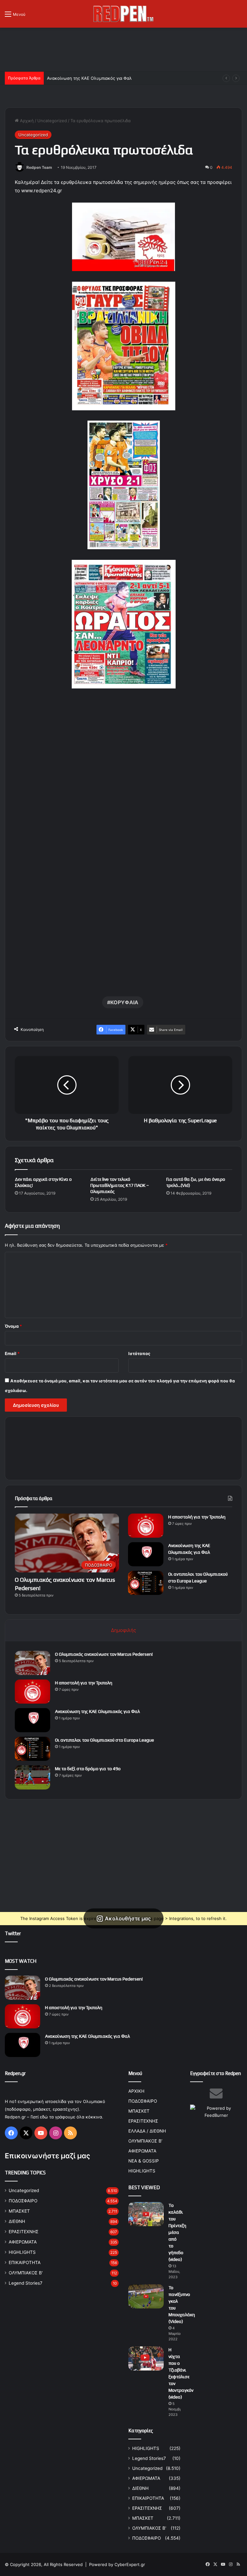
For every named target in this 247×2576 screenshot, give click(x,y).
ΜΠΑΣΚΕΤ (19, 2211)
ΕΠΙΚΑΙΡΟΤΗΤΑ (25, 2262)
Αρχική (26, 121)
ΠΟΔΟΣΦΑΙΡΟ (23, 2201)
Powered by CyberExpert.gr (117, 2564)
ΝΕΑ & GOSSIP (144, 2161)
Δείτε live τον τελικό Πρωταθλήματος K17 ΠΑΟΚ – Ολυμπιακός (120, 1185)
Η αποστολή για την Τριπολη (197, 1517)
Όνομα (13, 1326)
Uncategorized (52, 121)
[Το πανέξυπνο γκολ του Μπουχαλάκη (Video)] (146, 2296)
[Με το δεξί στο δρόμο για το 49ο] (32, 1777)
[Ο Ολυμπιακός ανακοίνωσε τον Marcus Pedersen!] (32, 1663)
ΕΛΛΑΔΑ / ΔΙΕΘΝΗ (147, 2131)
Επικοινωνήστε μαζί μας (47, 2156)
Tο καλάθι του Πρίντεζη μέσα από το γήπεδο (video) (177, 2232)
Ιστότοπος (139, 1353)
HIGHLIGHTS (22, 2252)
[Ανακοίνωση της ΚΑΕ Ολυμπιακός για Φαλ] (146, 1554)
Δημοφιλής (123, 1630)
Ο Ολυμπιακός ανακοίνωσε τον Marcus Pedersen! (104, 1654)
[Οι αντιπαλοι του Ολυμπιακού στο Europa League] (146, 1583)
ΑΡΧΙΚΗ (136, 2091)
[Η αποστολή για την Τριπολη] (146, 1526)
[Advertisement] (123, 49)
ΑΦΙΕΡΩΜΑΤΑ (23, 2242)
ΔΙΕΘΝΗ (17, 2221)
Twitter (13, 1933)
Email (12, 1353)
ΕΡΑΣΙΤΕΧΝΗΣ (24, 2232)
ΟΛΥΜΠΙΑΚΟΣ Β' (26, 2273)
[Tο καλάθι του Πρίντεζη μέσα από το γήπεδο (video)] (146, 2214)
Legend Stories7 (26, 2283)
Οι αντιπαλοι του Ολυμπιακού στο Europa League (105, 1740)
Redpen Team (39, 167)
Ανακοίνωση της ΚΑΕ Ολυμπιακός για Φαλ (89, 78)
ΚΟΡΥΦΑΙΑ (124, 1002)
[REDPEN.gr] (123, 14)
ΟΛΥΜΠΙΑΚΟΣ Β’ (145, 2141)
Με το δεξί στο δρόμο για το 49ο (88, 1769)
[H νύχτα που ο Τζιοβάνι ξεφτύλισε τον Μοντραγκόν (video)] (146, 2358)
